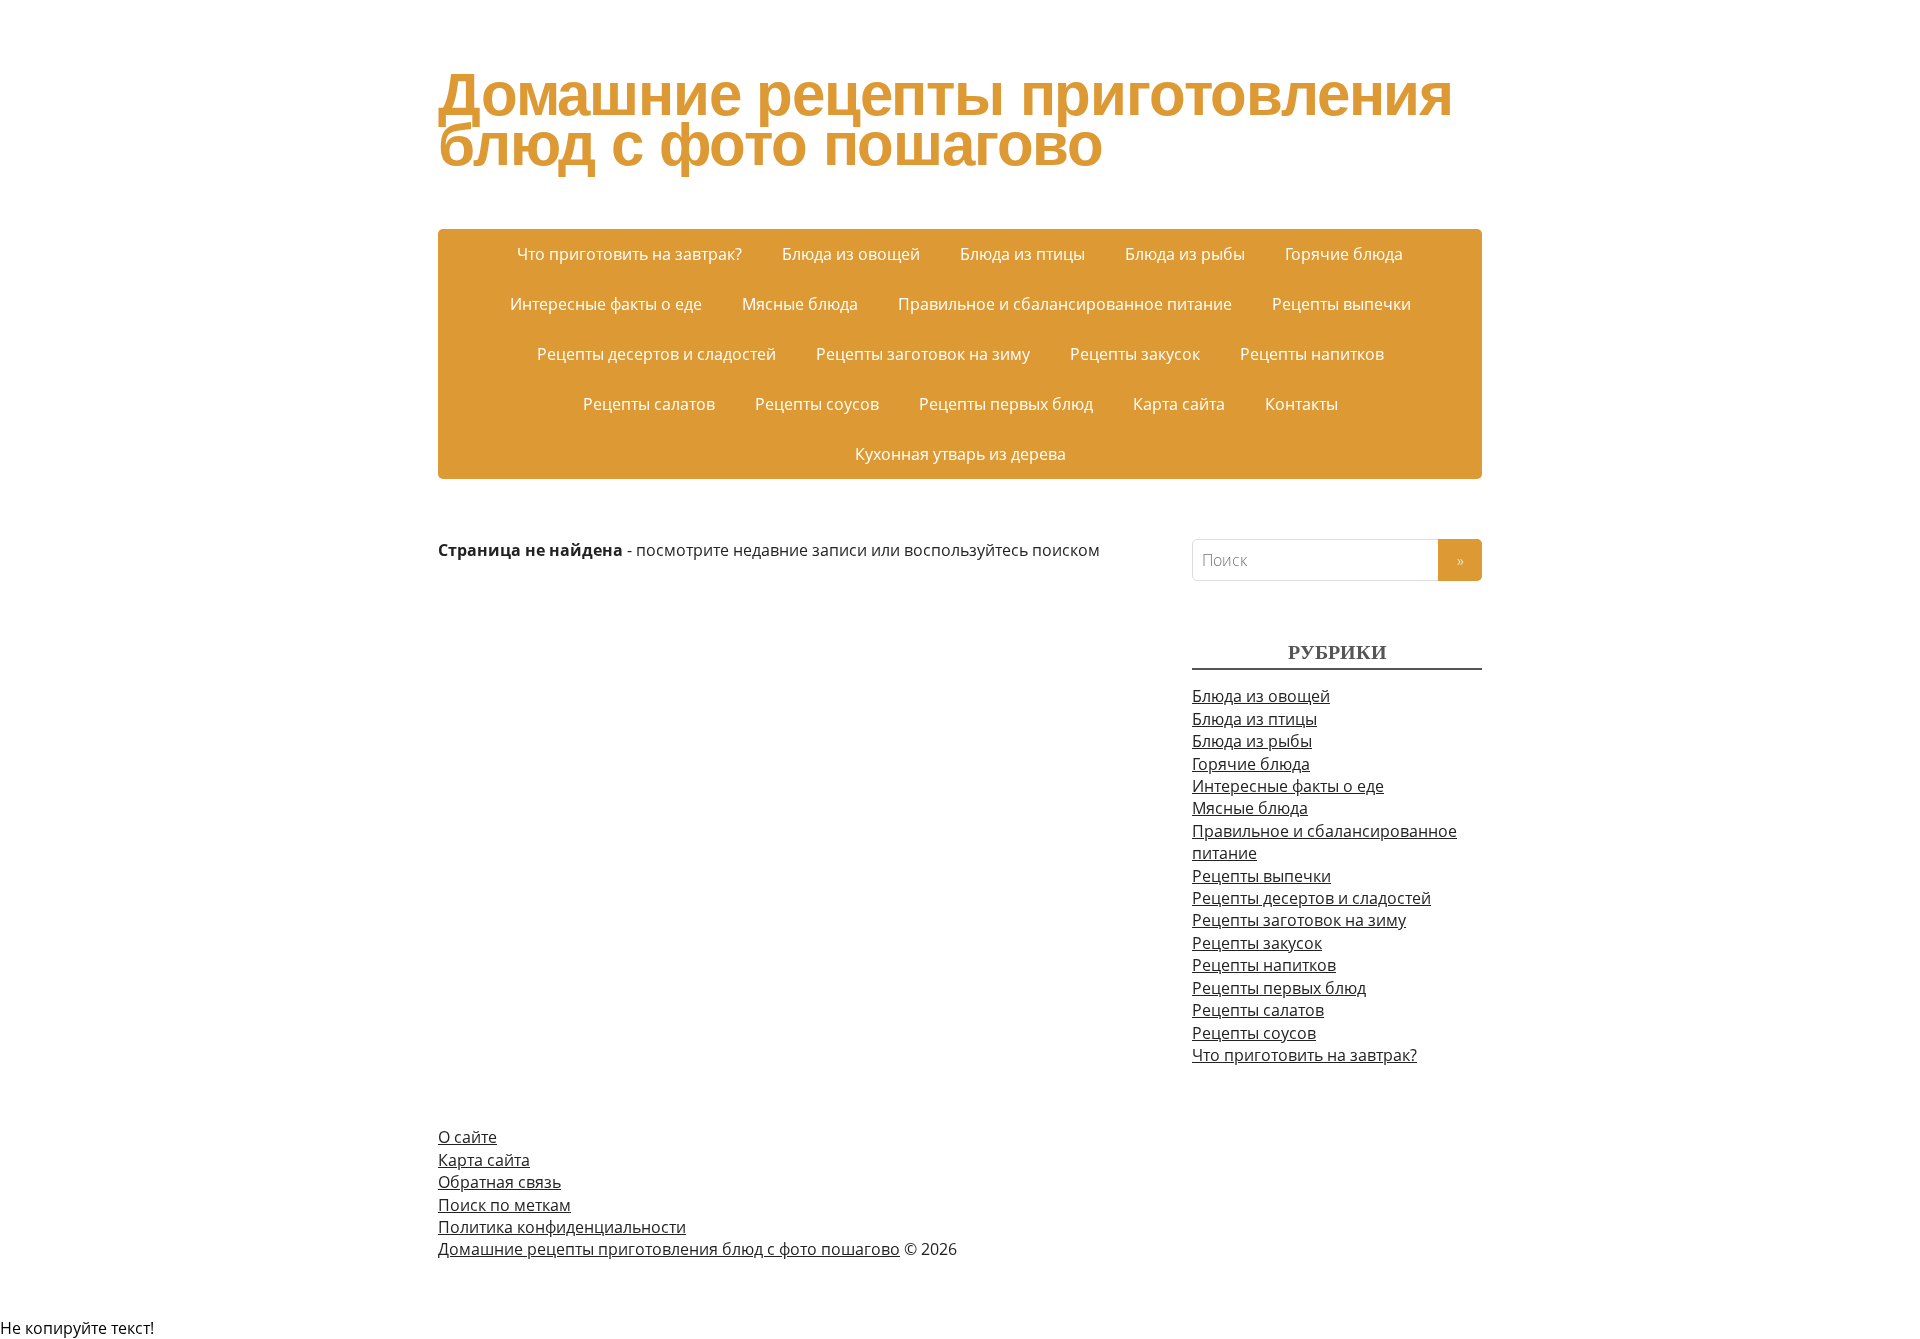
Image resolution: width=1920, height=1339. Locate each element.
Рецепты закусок (1135, 354)
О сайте (467, 1137)
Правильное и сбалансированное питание (1065, 304)
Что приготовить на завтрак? (629, 254)
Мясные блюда (800, 304)
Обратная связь (499, 1182)
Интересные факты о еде (606, 304)
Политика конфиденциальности (562, 1227)
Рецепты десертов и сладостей (656, 354)
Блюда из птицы (1022, 254)
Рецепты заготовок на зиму (923, 354)
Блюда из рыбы (1185, 254)
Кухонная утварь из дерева (960, 454)
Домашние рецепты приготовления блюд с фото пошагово (945, 120)
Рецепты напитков (1312, 354)
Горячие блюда (1344, 254)
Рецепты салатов (649, 404)
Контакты (1301, 404)
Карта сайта (1179, 404)
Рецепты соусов (817, 404)
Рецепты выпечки (1341, 304)
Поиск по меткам (504, 1205)
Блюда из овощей (851, 254)
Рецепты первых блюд (1006, 404)
